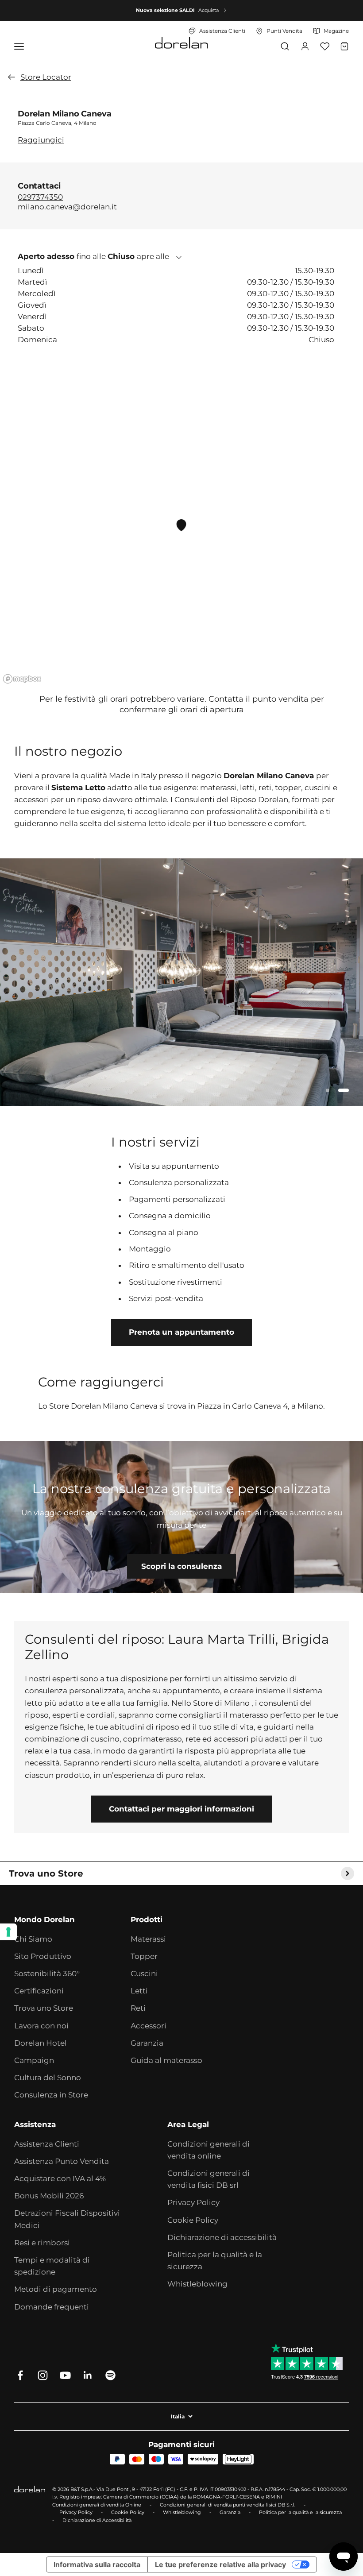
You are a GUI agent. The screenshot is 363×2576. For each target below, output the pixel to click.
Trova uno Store (44, 2008)
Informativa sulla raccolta (97, 2564)
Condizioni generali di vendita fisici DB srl (209, 2179)
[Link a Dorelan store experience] (181, 1517)
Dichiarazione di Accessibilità (97, 2520)
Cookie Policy (193, 2220)
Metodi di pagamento (56, 2289)
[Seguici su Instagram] (43, 2375)
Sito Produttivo (43, 1956)
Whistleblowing (197, 2284)
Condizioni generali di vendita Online (97, 2505)
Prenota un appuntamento (181, 1332)
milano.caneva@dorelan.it (67, 207)
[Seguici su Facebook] (20, 2375)
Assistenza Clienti (47, 2144)
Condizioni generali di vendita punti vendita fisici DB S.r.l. (228, 2505)
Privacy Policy (193, 2202)
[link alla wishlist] (325, 46)
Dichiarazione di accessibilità (222, 2237)
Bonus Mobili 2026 (49, 2196)
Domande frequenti (52, 2307)
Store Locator (46, 77)
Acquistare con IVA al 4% (60, 2178)
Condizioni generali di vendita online (209, 2150)
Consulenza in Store (51, 2095)
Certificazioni (39, 1991)
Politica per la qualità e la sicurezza (215, 2261)
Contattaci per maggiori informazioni (181, 1809)
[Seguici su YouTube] (65, 2375)
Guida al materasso (166, 2060)
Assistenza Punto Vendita (62, 2161)
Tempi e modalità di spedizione (52, 2266)
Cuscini (144, 1974)
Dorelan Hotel (41, 2043)
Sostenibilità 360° (47, 1974)
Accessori (149, 2026)
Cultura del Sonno (48, 2078)
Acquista (209, 10)
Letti (139, 1991)
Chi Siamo (33, 1939)
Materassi (148, 1939)
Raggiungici (41, 140)
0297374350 (40, 197)
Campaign (34, 2060)
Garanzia (147, 2043)
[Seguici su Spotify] (110, 2375)
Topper (144, 1956)
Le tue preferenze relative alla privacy (220, 2564)
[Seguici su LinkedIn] (88, 2375)
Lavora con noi (41, 2026)
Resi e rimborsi (42, 2243)
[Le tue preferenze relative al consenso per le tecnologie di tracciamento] (8, 1932)
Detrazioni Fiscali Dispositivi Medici (67, 2219)
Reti (138, 2008)
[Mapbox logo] (22, 679)
